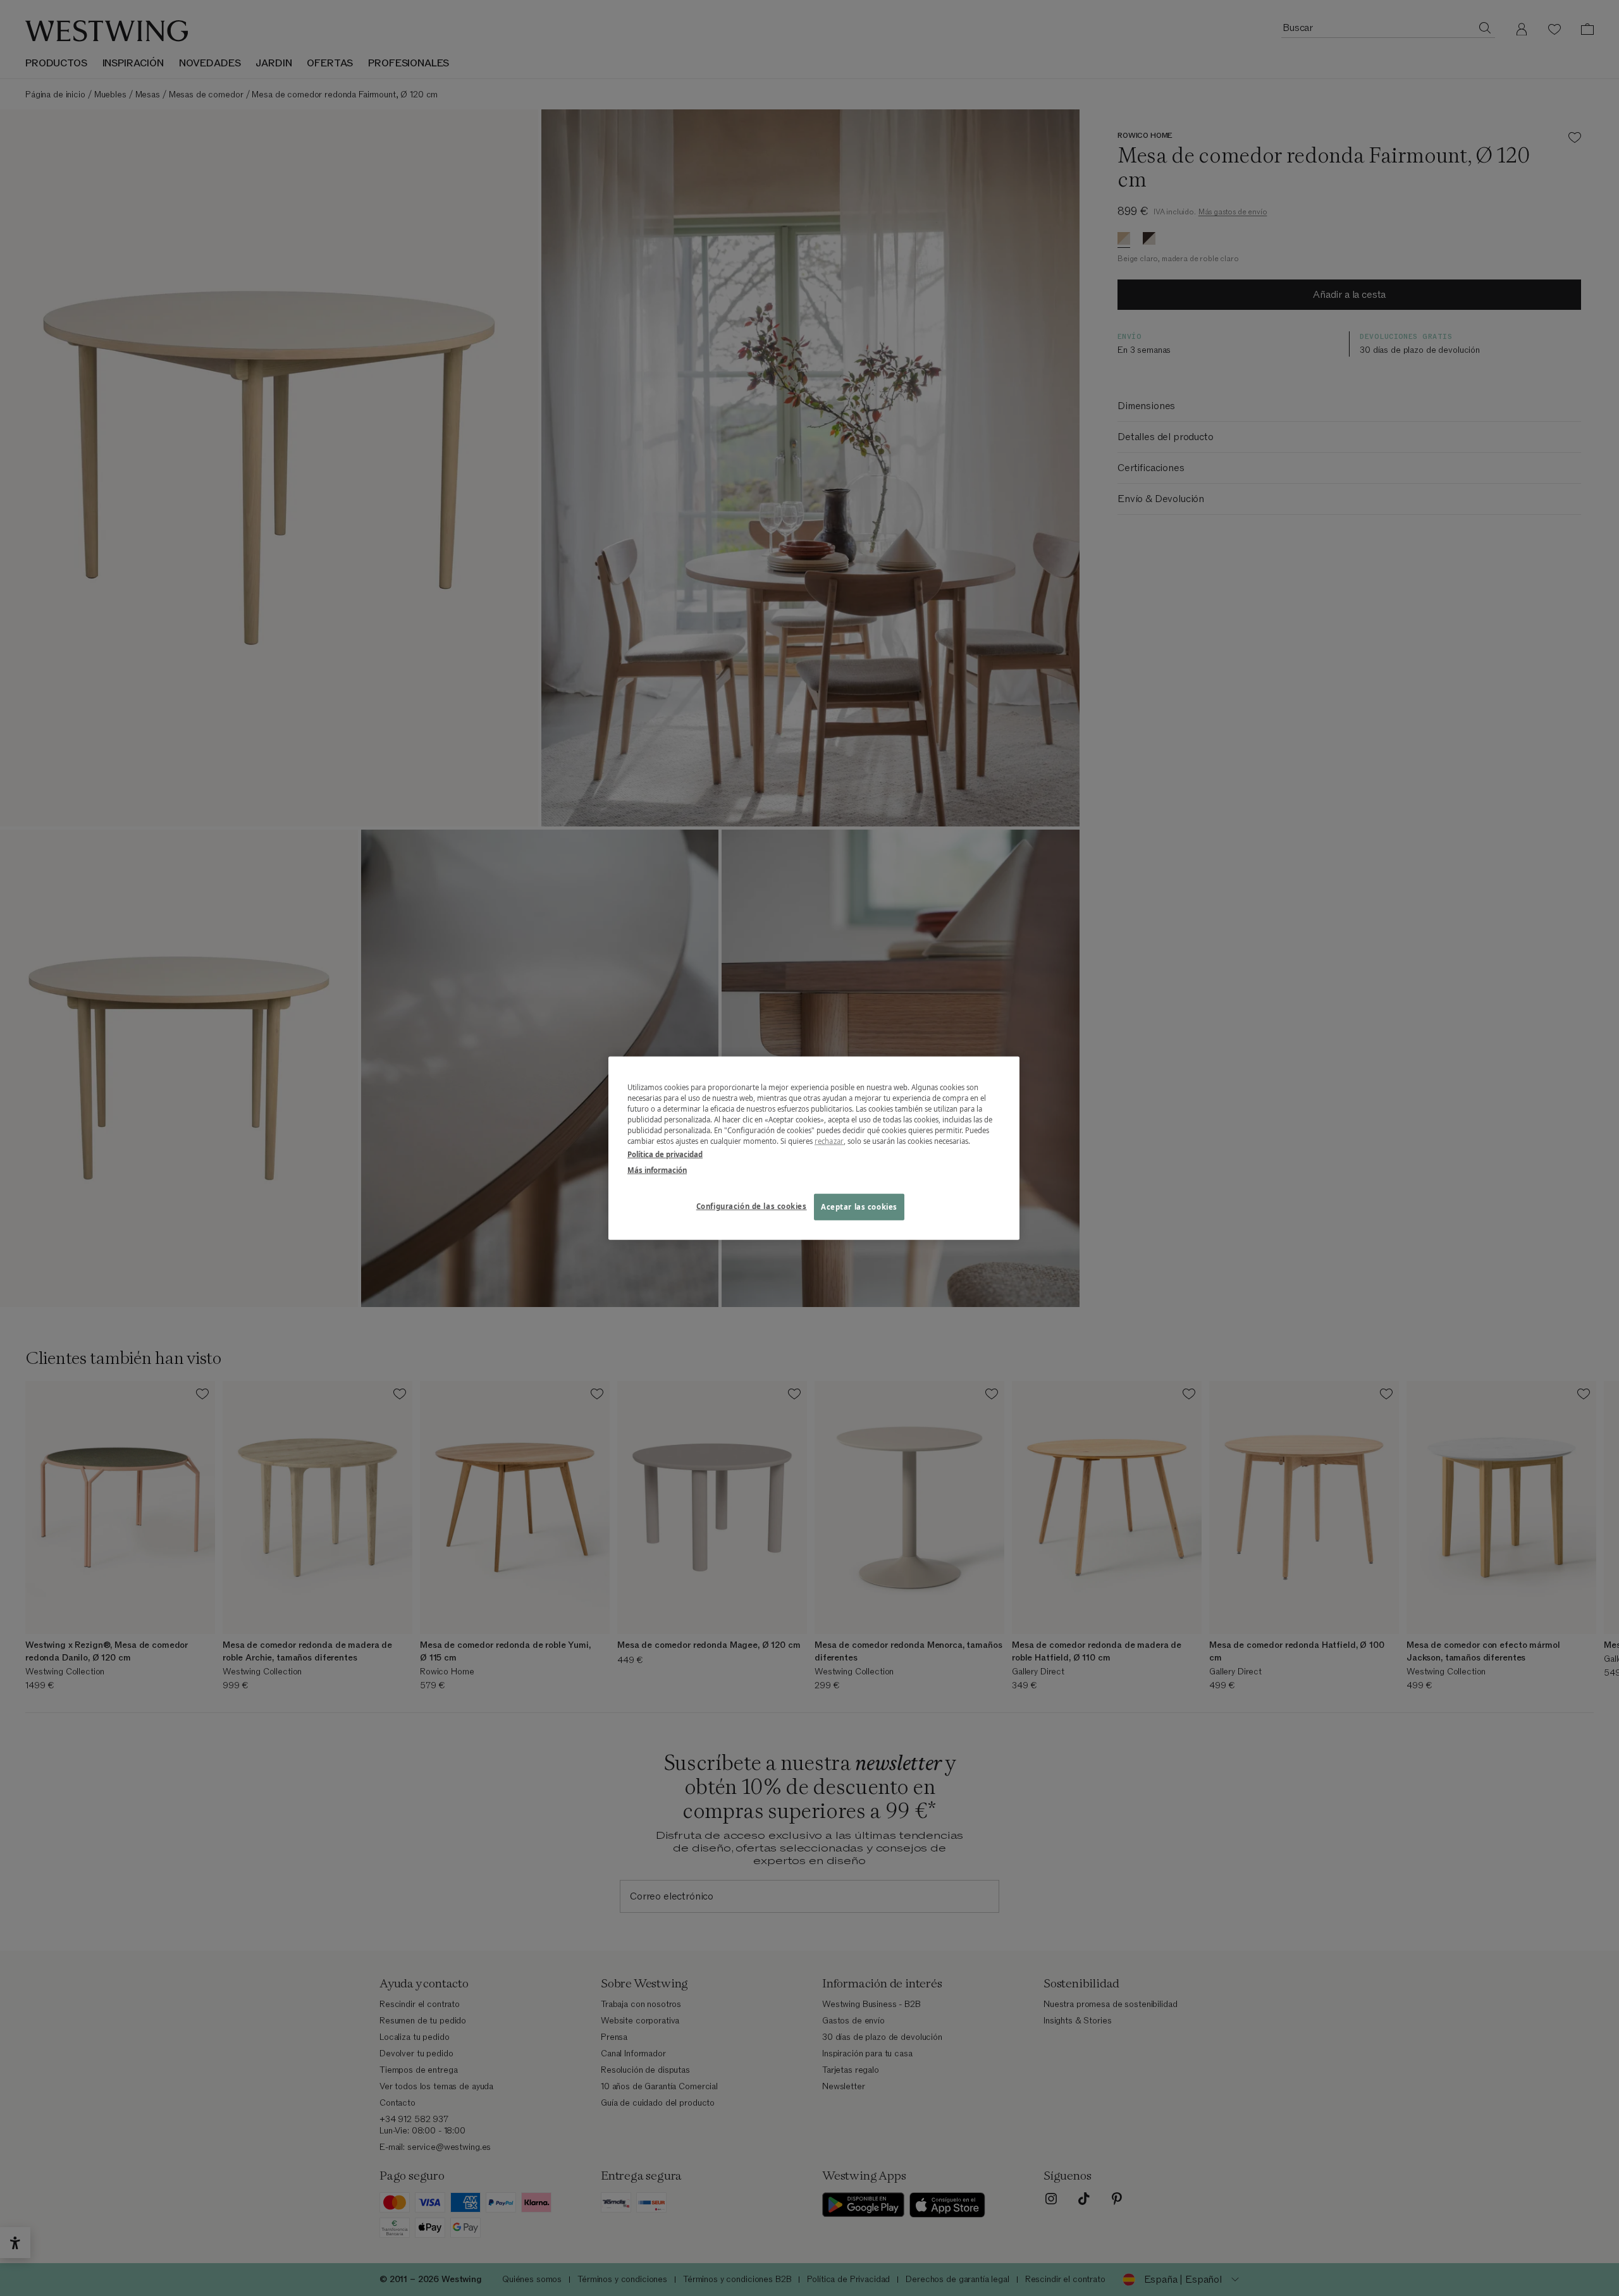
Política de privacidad (665, 1154)
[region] (814, 1148)
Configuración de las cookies (752, 1206)
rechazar (829, 1141)
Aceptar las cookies (859, 1207)
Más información (657, 1170)
